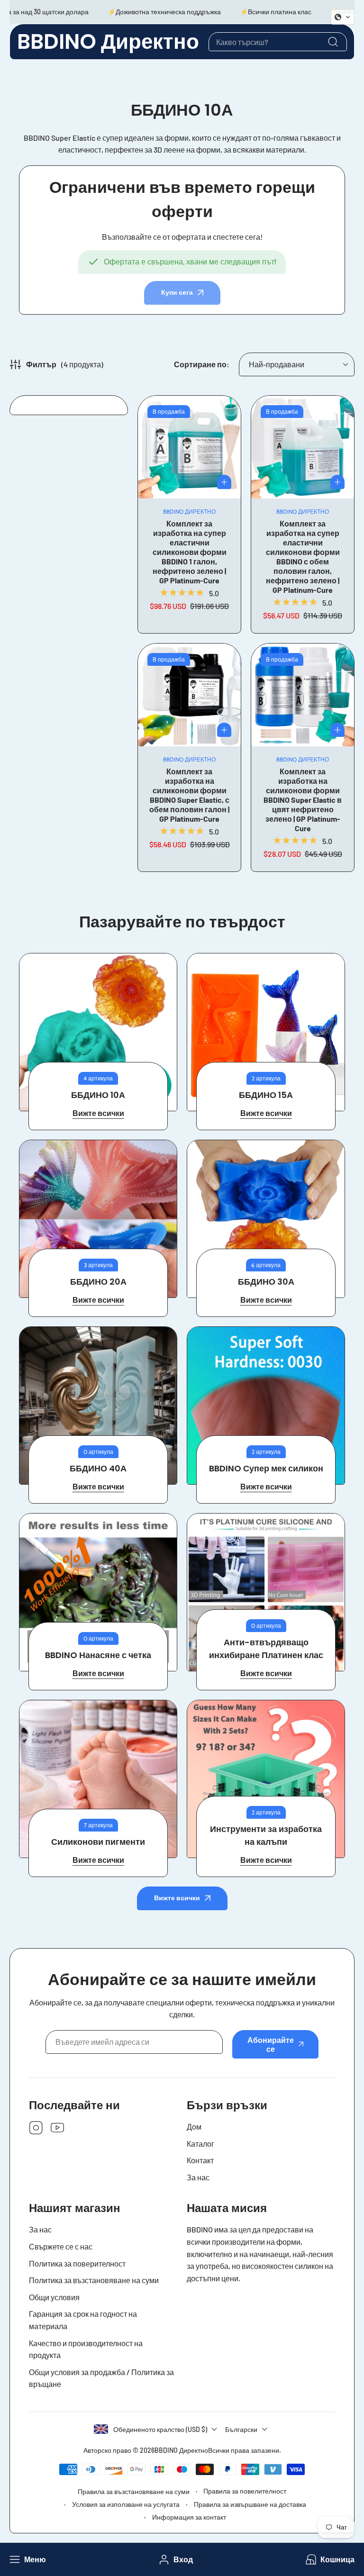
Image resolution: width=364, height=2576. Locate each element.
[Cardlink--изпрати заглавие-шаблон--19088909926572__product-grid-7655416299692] (189, 695)
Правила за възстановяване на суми (134, 2491)
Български (241, 2429)
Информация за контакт (189, 2517)
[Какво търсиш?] (333, 42)
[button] (329, 2560)
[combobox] (278, 42)
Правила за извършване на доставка (250, 2504)
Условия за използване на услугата (126, 2504)
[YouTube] (57, 2128)
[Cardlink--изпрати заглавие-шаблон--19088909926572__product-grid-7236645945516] (303, 447)
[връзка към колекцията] (98, 1032)
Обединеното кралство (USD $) (160, 2429)
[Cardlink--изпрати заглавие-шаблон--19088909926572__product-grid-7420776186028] (189, 447)
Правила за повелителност (245, 2491)
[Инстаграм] (36, 2128)
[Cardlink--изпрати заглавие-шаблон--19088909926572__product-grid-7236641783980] (303, 695)
